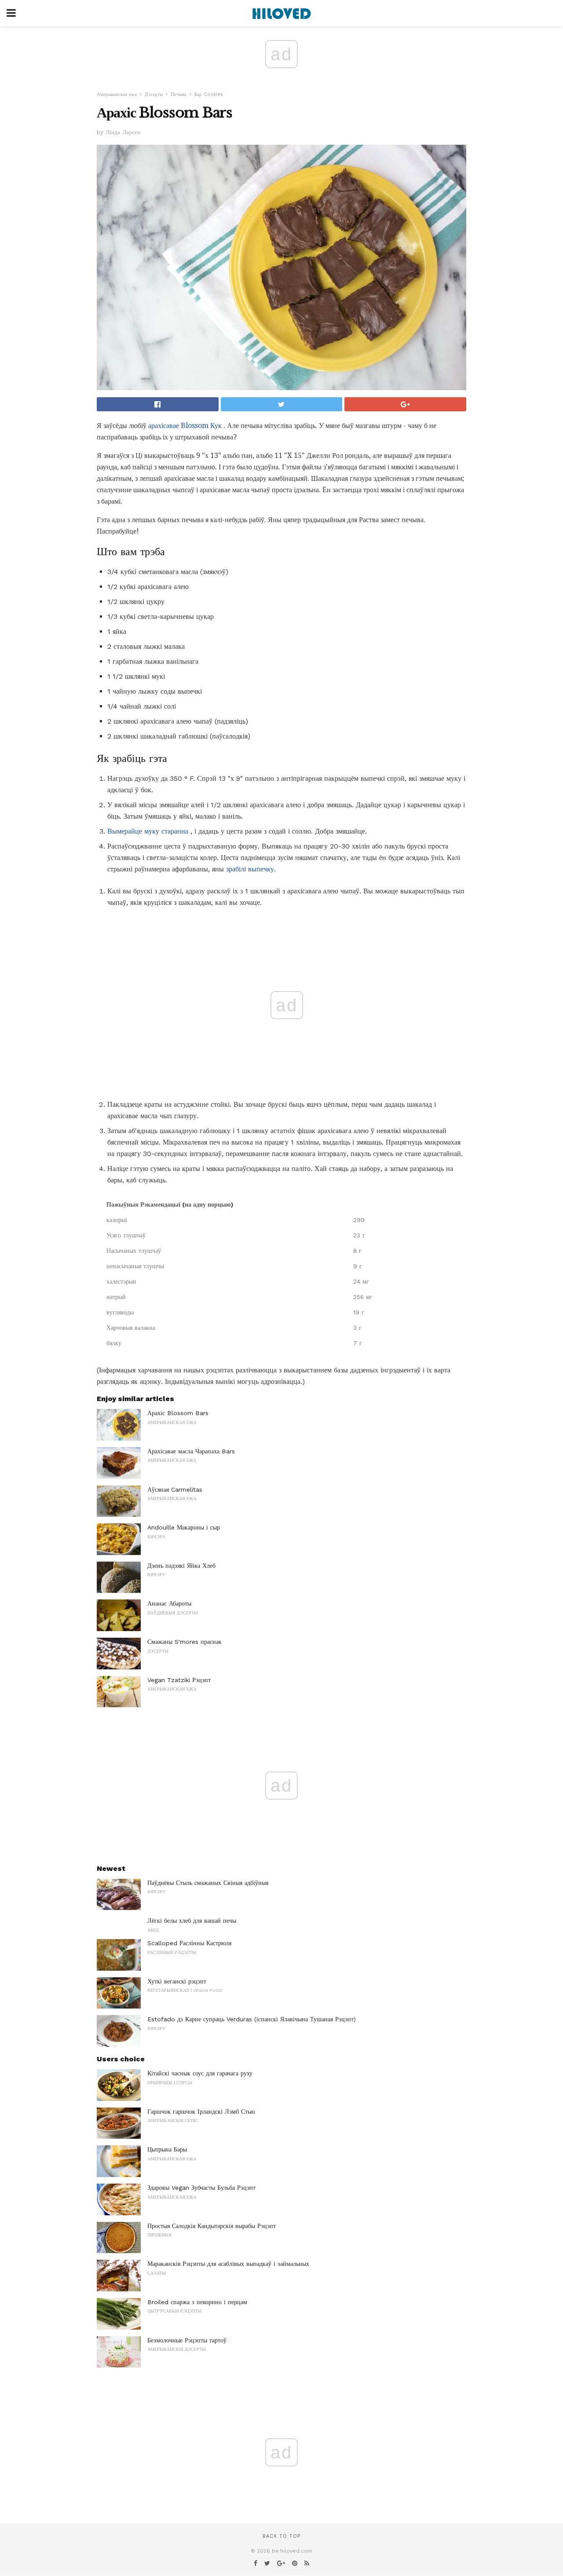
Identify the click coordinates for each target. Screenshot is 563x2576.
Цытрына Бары (167, 2149)
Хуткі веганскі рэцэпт (177, 1981)
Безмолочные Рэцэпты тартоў (187, 2340)
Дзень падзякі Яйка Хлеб (181, 1566)
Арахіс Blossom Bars (178, 1413)
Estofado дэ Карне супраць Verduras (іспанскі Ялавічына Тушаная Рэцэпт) (252, 2019)
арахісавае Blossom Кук (185, 426)
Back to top (281, 2536)
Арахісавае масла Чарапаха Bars (191, 1451)
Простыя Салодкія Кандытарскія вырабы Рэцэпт (212, 2226)
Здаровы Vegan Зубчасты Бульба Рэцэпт (201, 2188)
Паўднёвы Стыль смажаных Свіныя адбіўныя (208, 1883)
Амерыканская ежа (117, 94)
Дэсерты (154, 94)
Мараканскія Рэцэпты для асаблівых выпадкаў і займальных (228, 2264)
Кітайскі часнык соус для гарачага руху (200, 2073)
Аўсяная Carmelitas (175, 1489)
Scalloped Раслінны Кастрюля (189, 1943)
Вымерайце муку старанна (148, 831)
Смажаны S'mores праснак (185, 1642)
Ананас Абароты (169, 1603)
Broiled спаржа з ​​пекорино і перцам (197, 2302)
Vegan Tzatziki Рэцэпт (179, 1680)
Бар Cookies (209, 94)
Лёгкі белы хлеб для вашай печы (192, 1921)
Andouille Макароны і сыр (184, 1527)
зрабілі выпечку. (251, 869)
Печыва (179, 94)
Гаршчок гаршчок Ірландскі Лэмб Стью (201, 2111)
